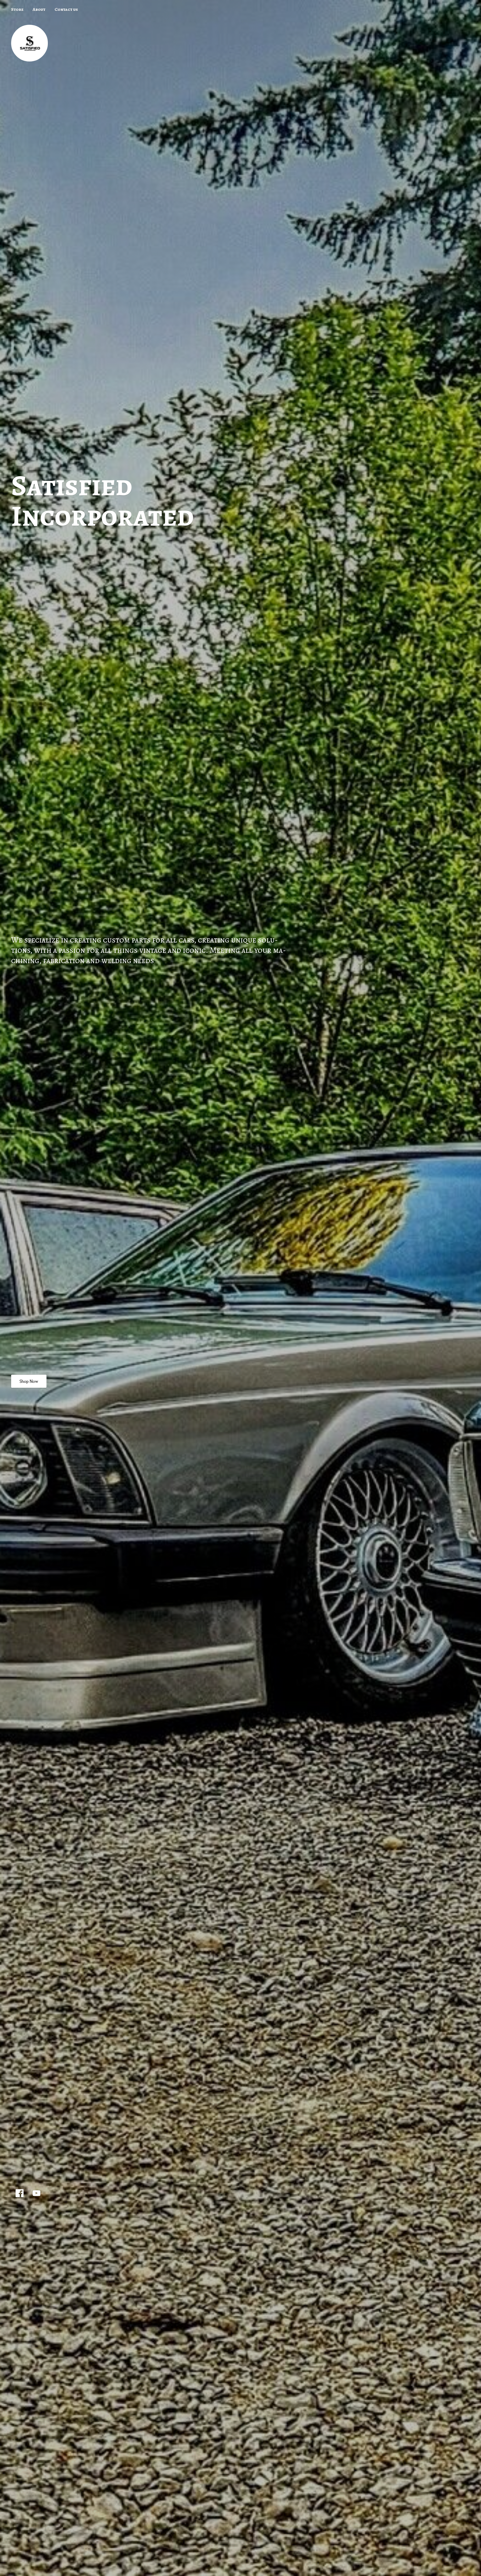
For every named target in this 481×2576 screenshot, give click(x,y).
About (39, 9)
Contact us (66, 9)
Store (17, 9)
